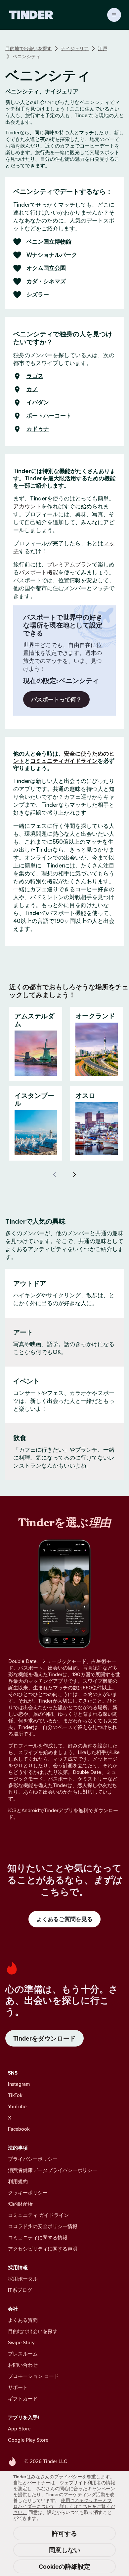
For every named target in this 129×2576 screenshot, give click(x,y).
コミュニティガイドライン (64, 761)
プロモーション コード (33, 2376)
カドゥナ (38, 429)
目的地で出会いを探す (28, 49)
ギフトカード (23, 2399)
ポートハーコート (49, 416)
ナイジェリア (75, 49)
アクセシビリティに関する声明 (43, 2249)
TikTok (15, 2095)
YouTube (17, 2106)
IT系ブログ (20, 2290)
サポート (18, 2387)
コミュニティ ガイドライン (38, 2215)
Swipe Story (21, 2342)
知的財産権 (20, 2204)
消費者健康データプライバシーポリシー (53, 2170)
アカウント (27, 506)
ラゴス (35, 376)
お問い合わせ (23, 2365)
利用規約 (18, 2181)
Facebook (19, 2129)
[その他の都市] (74, 1174)
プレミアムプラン (69, 564)
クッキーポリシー (28, 2193)
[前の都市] (55, 1174)
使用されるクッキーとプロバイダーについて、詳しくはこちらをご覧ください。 (64, 2506)
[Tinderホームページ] (31, 15)
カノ (32, 390)
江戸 (103, 49)
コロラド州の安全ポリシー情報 (43, 2226)
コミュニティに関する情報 (38, 2237)
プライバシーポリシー (33, 2159)
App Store (19, 2429)
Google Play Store (28, 2440)
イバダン (38, 403)
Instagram (19, 2084)
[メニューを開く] (114, 15)
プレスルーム (23, 2354)
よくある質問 (23, 2320)
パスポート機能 (39, 572)
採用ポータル (23, 2279)
